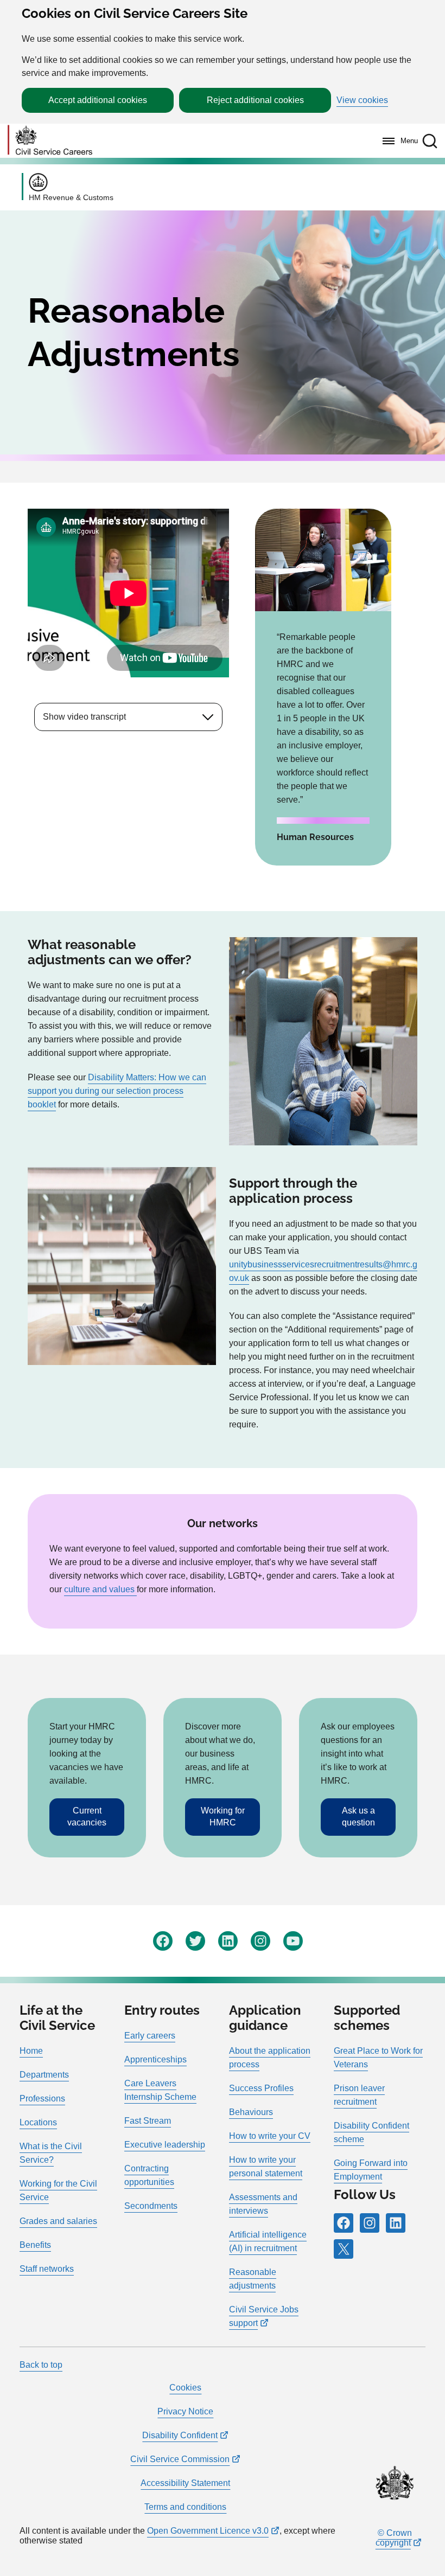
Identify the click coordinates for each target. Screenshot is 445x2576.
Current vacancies (87, 1816)
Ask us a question (358, 1816)
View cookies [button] (362, 100)
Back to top (41, 2365)
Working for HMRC (223, 1816)
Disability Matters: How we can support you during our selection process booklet (117, 1091)
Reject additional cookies (255, 100)
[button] (430, 141)
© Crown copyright (394, 2538)
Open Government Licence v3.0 (208, 2531)
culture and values (100, 1589)
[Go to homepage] (50, 141)
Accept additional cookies (98, 100)
